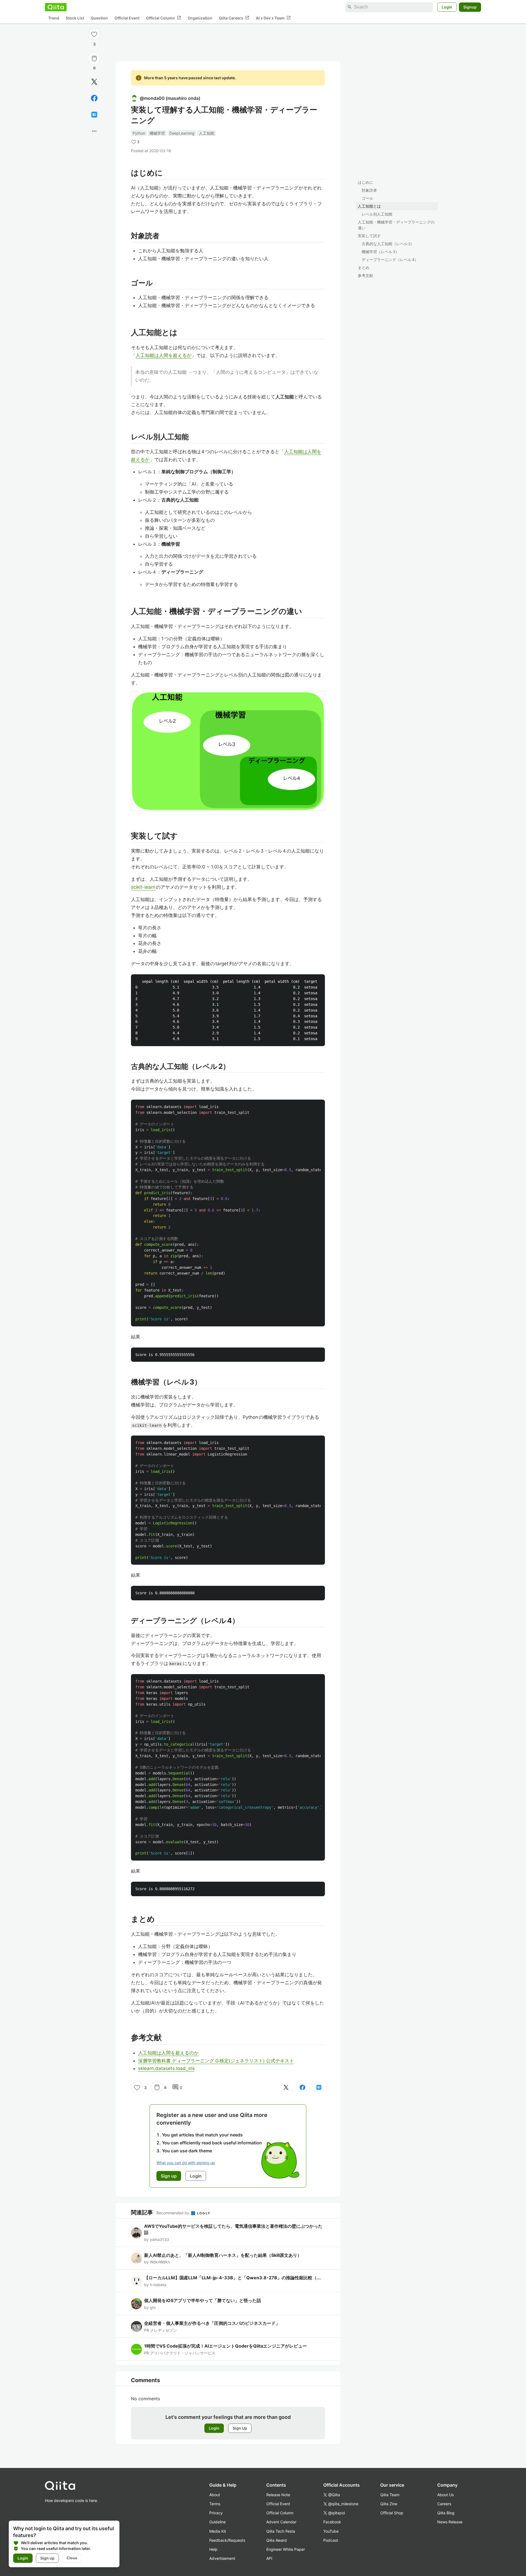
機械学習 (157, 133)
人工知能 (207, 133)
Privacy (216, 2513)
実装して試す (369, 236)
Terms (215, 2504)
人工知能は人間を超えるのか (168, 2053)
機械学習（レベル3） (380, 252)
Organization (200, 18)
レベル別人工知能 (377, 214)
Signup (470, 7)
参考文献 (365, 275)
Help (213, 2549)
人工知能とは (369, 206)
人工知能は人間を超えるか (164, 355)
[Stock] (94, 58)
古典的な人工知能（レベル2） (388, 244)
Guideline (218, 2522)
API (269, 2558)
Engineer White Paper (286, 2549)
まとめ (364, 267)
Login (447, 7)
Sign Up (240, 2428)
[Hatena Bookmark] (94, 115)
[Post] (94, 82)
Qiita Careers (234, 18)
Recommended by (173, 2213)
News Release (450, 2522)
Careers (444, 2504)
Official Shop (392, 2513)
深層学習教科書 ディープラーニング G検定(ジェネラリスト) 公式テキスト (216, 2061)
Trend (54, 18)
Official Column (164, 18)
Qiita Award (277, 2540)
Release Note (278, 2495)
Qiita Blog (446, 2513)
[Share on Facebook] (94, 98)
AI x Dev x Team (273, 18)
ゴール (367, 198)
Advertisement (222, 2558)
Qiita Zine (389, 2504)
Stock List (75, 18)
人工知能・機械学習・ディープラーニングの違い (396, 225)
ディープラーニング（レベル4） (390, 260)
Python (139, 133)
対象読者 (369, 190)
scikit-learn (143, 887)
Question (99, 18)
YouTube (331, 2531)
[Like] (94, 34)
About (215, 2495)
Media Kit (218, 2531)
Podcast (331, 2540)
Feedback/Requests (227, 2540)
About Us (445, 2495)
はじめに (365, 182)
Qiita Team (390, 2495)
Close (72, 2558)
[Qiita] (56, 7)
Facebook (332, 2522)
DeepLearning (182, 133)
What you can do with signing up (186, 2163)
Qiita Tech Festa (281, 2531)
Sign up (47, 2558)
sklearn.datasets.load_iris (166, 2068)
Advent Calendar (281, 2522)
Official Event (127, 18)
